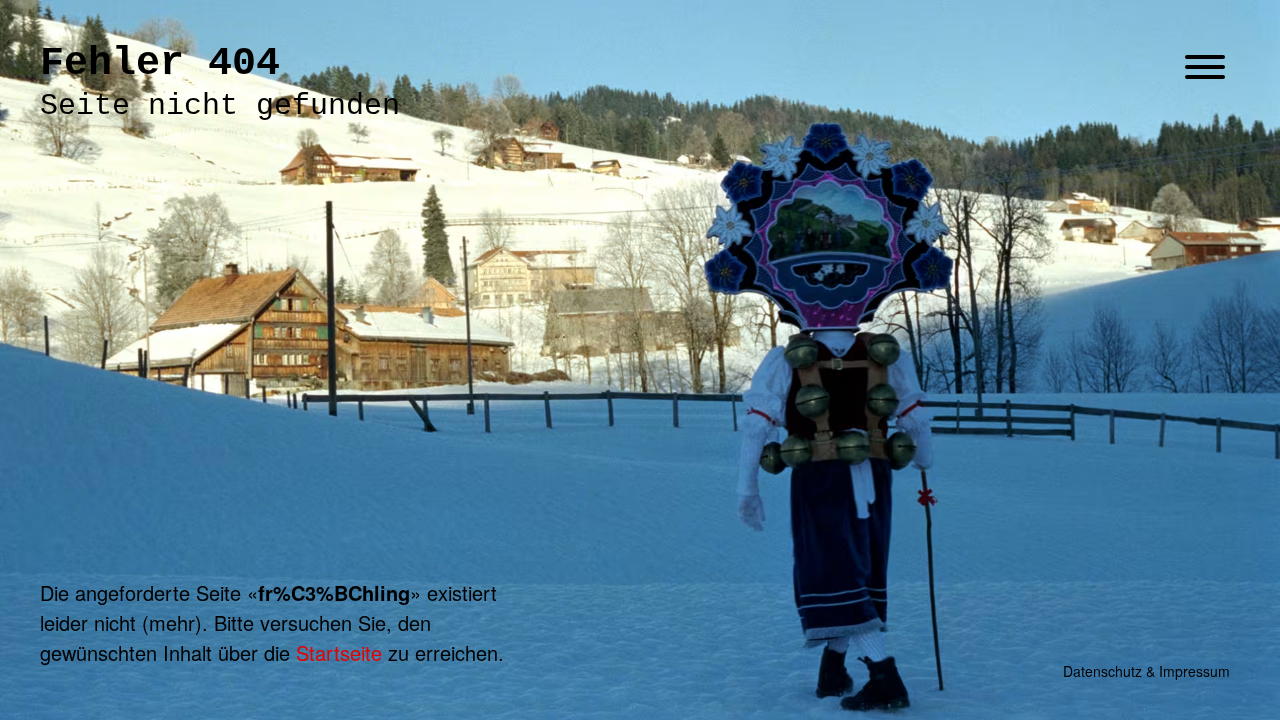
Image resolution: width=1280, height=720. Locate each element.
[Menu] (1205, 69)
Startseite (339, 652)
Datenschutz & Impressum (1146, 671)
